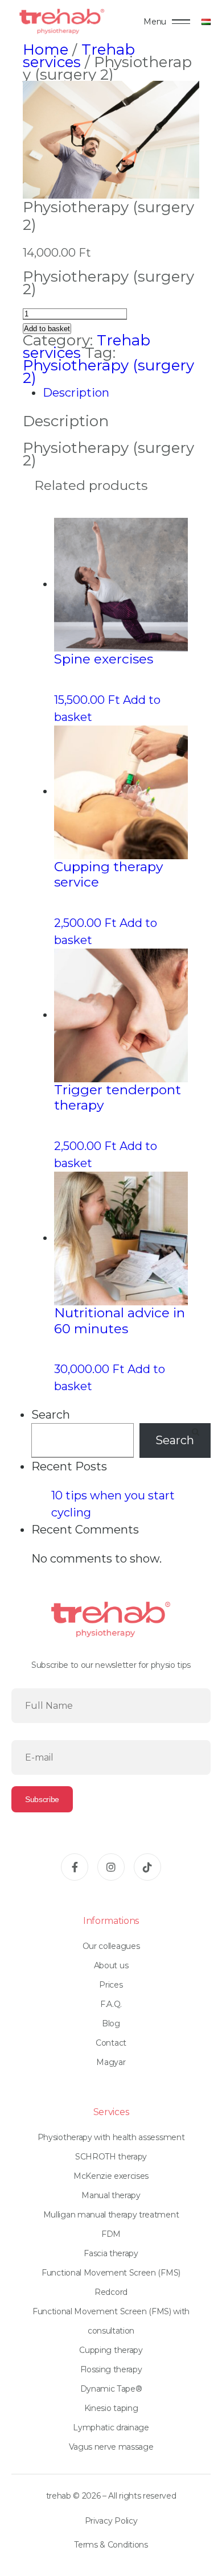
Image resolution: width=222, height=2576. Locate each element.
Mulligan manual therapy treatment (111, 2215)
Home (46, 50)
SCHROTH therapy (111, 2157)
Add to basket (47, 329)
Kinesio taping (111, 2408)
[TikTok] (147, 1867)
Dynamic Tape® (111, 2389)
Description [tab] (76, 393)
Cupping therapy (111, 2350)
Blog (111, 2023)
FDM (111, 2234)
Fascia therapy (111, 2253)
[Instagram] (111, 1867)
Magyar (111, 2062)
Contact (111, 2043)
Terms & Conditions (111, 2545)
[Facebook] (75, 1867)
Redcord (111, 2292)
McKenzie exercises (111, 2176)
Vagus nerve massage (111, 2447)
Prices (111, 1985)
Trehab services (79, 56)
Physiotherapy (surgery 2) (108, 372)
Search (51, 1415)
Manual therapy (111, 2195)
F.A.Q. (111, 2004)
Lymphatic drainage (111, 2427)
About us (111, 1965)
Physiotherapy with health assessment (111, 2137)
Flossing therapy (111, 2369)
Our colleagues (111, 1946)
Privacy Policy (111, 2521)
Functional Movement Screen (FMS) (111, 2273)
